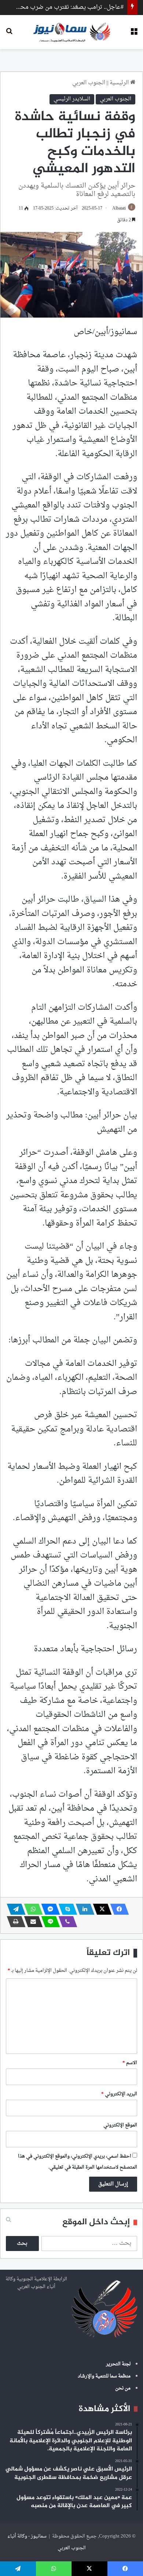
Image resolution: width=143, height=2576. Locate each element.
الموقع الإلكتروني (120, 2125)
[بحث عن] (9, 35)
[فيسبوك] (117, 1909)
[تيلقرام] (14, 1909)
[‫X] (100, 1909)
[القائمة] (134, 35)
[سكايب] (66, 1909)
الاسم (130, 2063)
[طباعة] (14, 1922)
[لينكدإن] (83, 1909)
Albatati (119, 208)
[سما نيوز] (72, 32)
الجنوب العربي (89, 83)
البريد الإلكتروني (119, 2094)
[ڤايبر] (66, 1922)
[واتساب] (31, 1909)
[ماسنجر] (48, 1909)
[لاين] (48, 1922)
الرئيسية (120, 83)
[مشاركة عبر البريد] (31, 1922)
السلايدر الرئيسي (72, 99)
